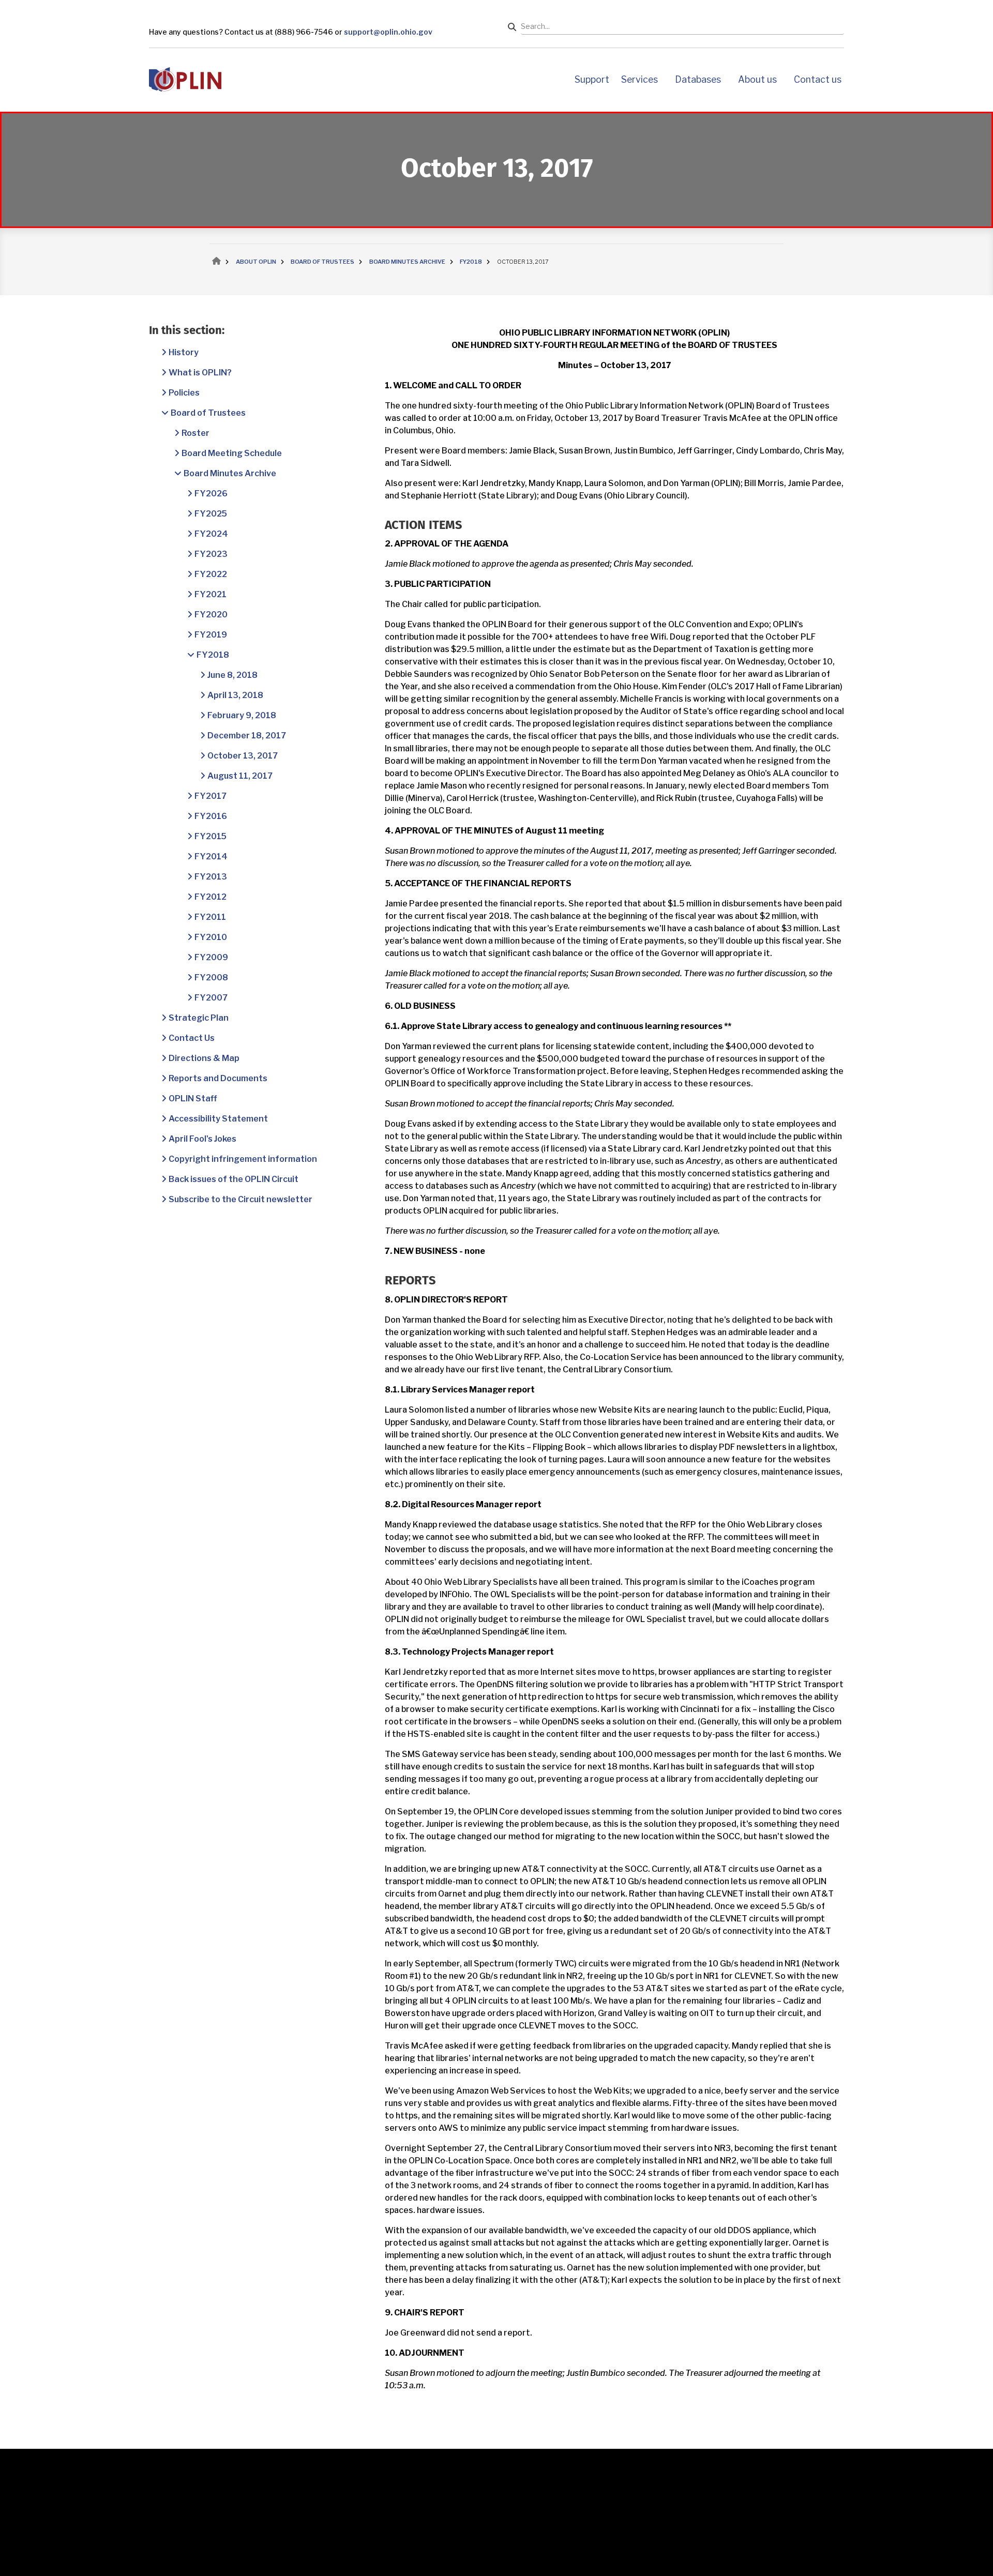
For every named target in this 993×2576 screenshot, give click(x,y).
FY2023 (211, 554)
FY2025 (211, 514)
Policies (184, 393)
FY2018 (213, 655)
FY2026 (211, 494)
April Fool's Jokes (202, 1139)
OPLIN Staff (193, 1098)
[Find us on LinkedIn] (185, 2536)
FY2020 (211, 615)
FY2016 (211, 816)
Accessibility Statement (218, 1119)
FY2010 (211, 937)
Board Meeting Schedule (232, 453)
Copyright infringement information (243, 1159)
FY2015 (210, 836)
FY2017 (210, 796)
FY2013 (211, 877)
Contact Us (192, 1038)
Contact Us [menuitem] (818, 79)
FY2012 (210, 897)
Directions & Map (204, 1058)
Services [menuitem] (640, 79)
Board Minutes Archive (230, 473)
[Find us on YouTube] (158, 2536)
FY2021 (210, 594)
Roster (195, 433)
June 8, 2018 (232, 675)
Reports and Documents (218, 1078)
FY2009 (211, 957)
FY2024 (211, 534)
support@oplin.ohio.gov (388, 32)
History (184, 352)
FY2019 (211, 635)
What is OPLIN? (200, 373)
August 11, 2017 (240, 776)
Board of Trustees (208, 413)
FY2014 (211, 857)
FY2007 (211, 998)
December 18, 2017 (247, 736)
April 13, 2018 (235, 695)
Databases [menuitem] (698, 79)
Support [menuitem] (592, 79)
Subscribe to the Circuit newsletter (240, 1199)
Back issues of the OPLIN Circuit (234, 1179)
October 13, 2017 (243, 756)
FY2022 (211, 574)
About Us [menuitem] (757, 79)
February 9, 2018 (242, 715)
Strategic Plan (199, 1018)
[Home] (185, 79)
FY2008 (211, 978)
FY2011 (210, 917)
